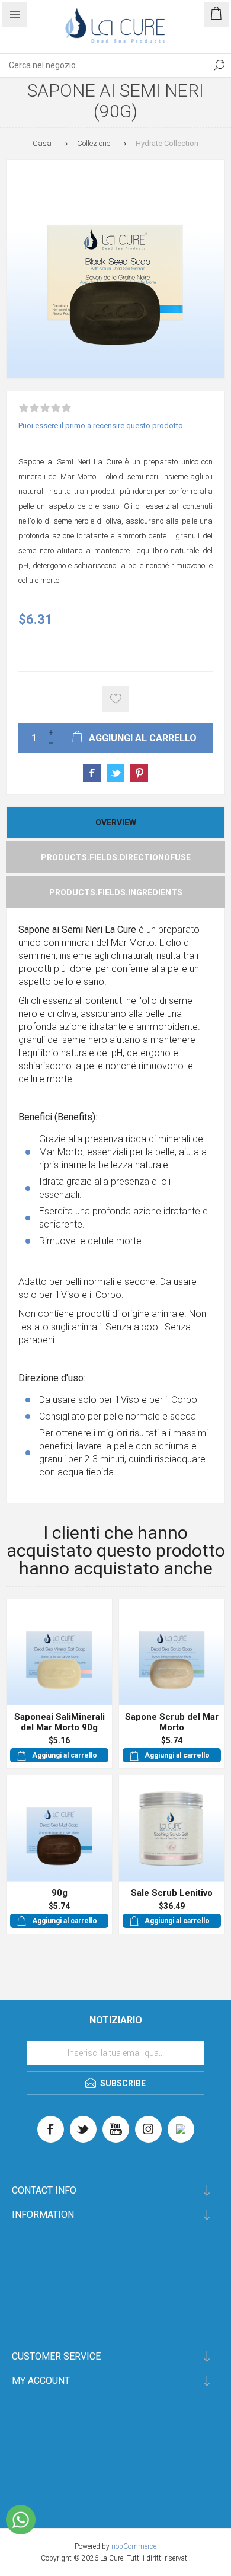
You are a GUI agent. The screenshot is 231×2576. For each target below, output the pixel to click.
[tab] (115, 822)
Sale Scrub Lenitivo (172, 1893)
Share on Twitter (115, 773)
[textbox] (104, 65)
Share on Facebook (92, 773)
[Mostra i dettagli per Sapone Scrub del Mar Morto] (172, 1652)
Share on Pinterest (139, 773)
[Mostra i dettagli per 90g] (59, 1828)
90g (60, 1893)
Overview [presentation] (116, 822)
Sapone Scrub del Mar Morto (172, 1722)
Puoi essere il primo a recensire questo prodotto (101, 425)
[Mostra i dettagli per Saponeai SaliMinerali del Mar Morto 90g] (59, 1652)
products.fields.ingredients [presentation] (116, 892)
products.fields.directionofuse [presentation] (116, 857)
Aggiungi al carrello (65, 1755)
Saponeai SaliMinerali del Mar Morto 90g (60, 1722)
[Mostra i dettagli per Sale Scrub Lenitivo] (172, 1828)
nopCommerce (134, 2546)
